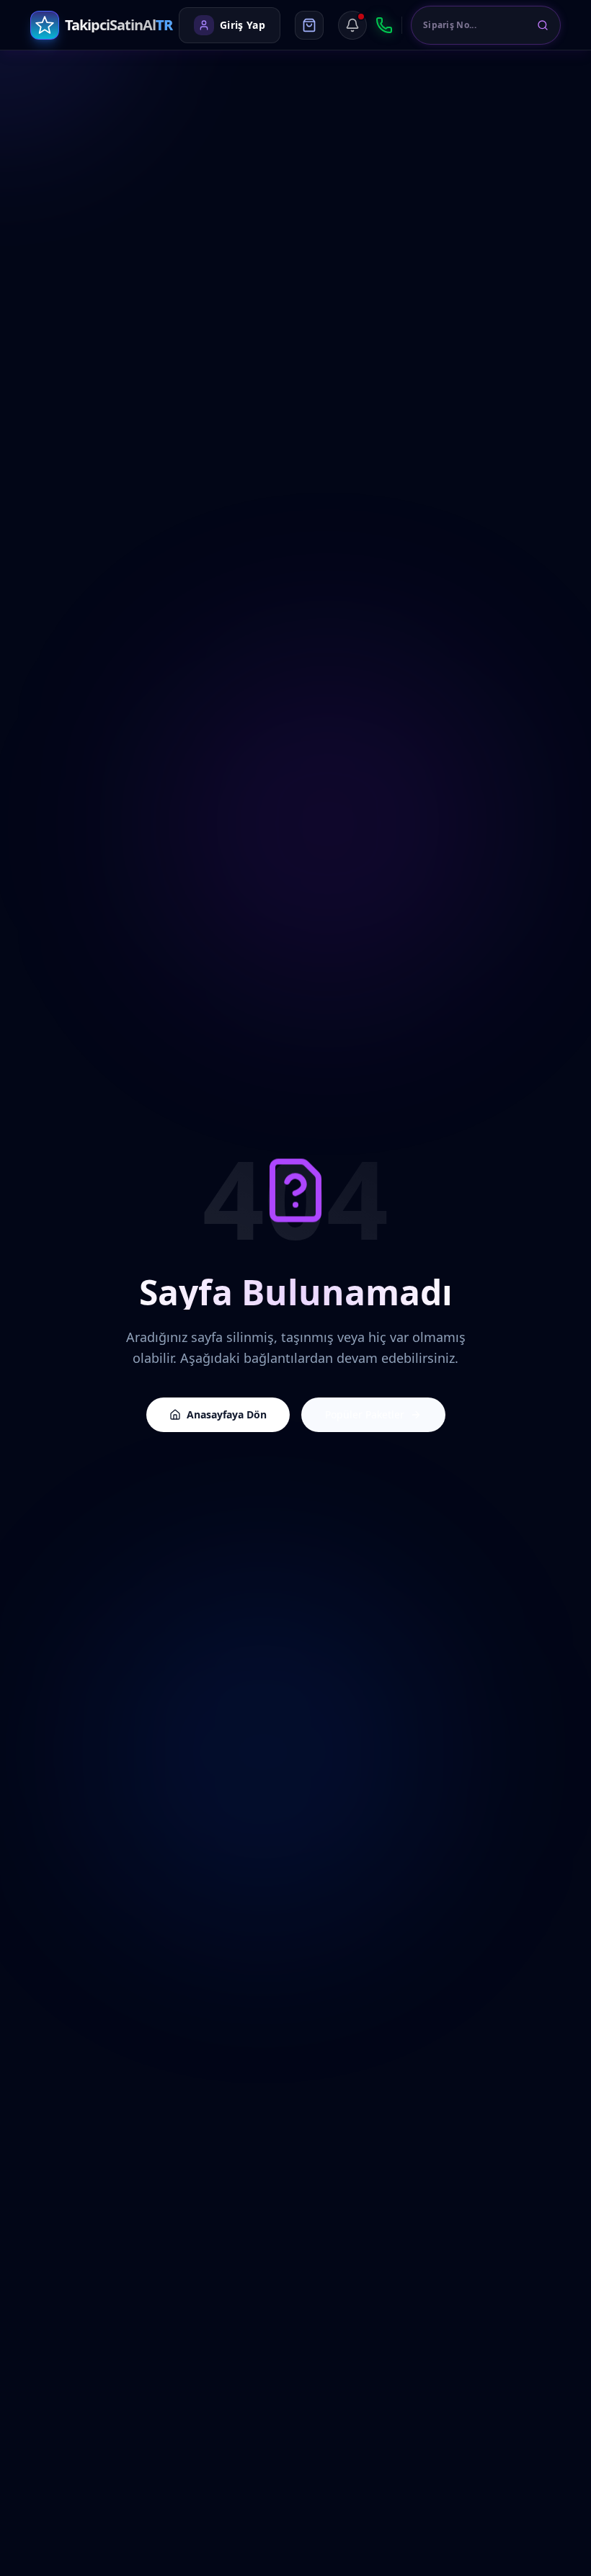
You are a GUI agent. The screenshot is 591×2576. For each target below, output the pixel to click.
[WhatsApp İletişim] (384, 25)
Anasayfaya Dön (227, 1414)
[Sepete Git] (309, 25)
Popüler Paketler (365, 1414)
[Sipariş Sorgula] (543, 25)
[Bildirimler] (352, 25)
